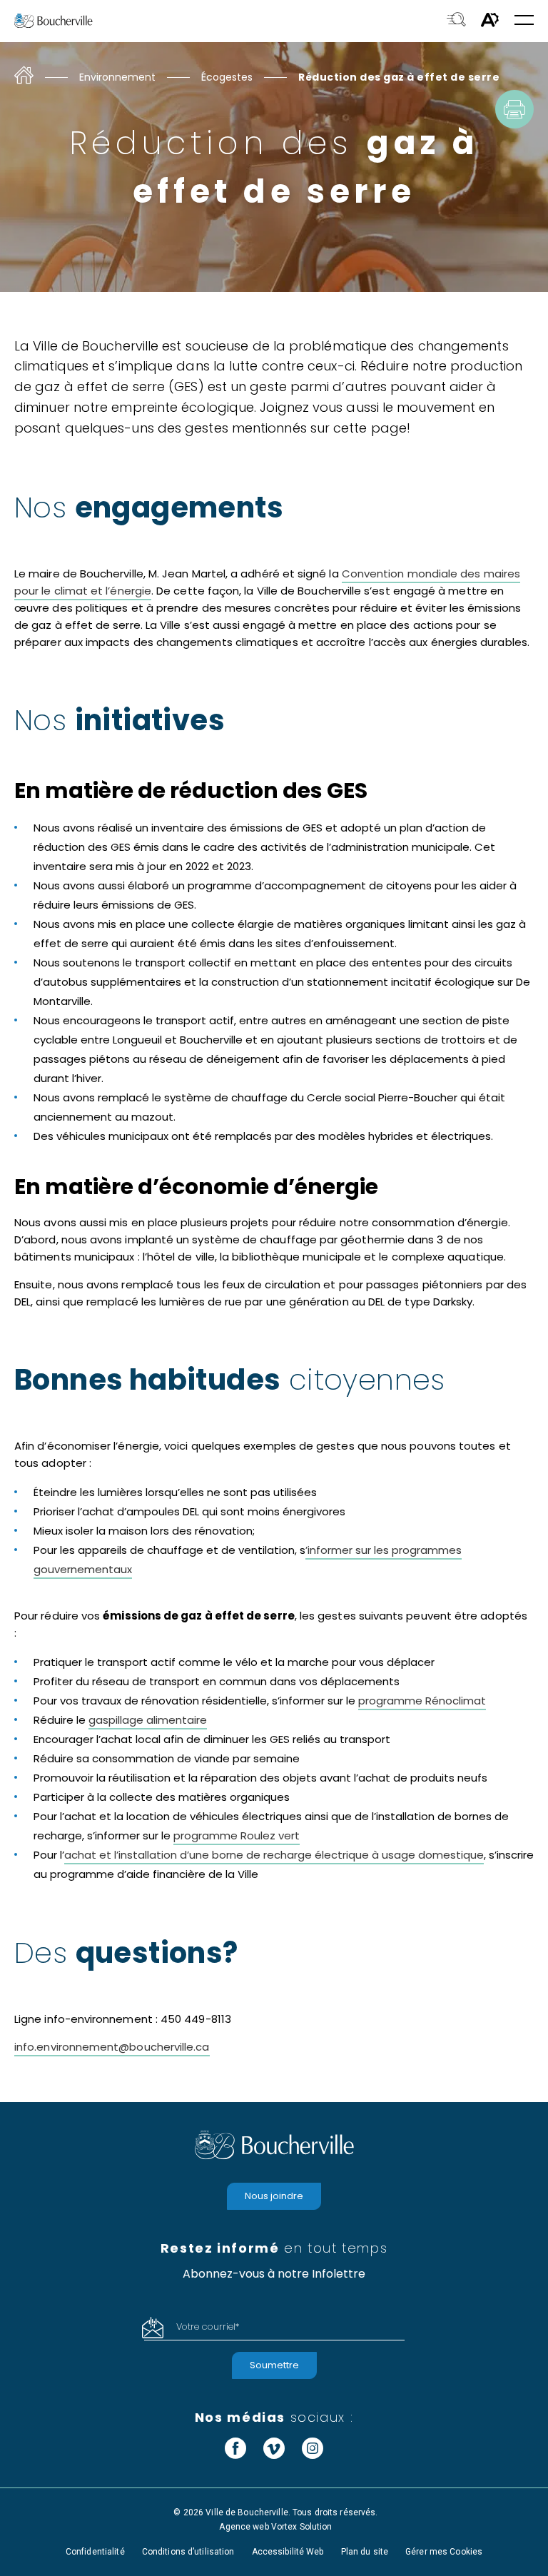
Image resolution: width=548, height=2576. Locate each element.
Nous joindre (274, 2196)
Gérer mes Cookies (444, 2552)
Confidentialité (95, 2552)
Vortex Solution (302, 2527)
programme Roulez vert (237, 1835)
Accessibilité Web (288, 2552)
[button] (524, 21)
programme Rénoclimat (422, 1701)
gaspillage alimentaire (148, 1720)
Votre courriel (208, 2327)
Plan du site (365, 2552)
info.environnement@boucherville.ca (112, 2047)
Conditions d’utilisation (188, 2552)
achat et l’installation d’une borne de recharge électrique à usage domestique (274, 1855)
